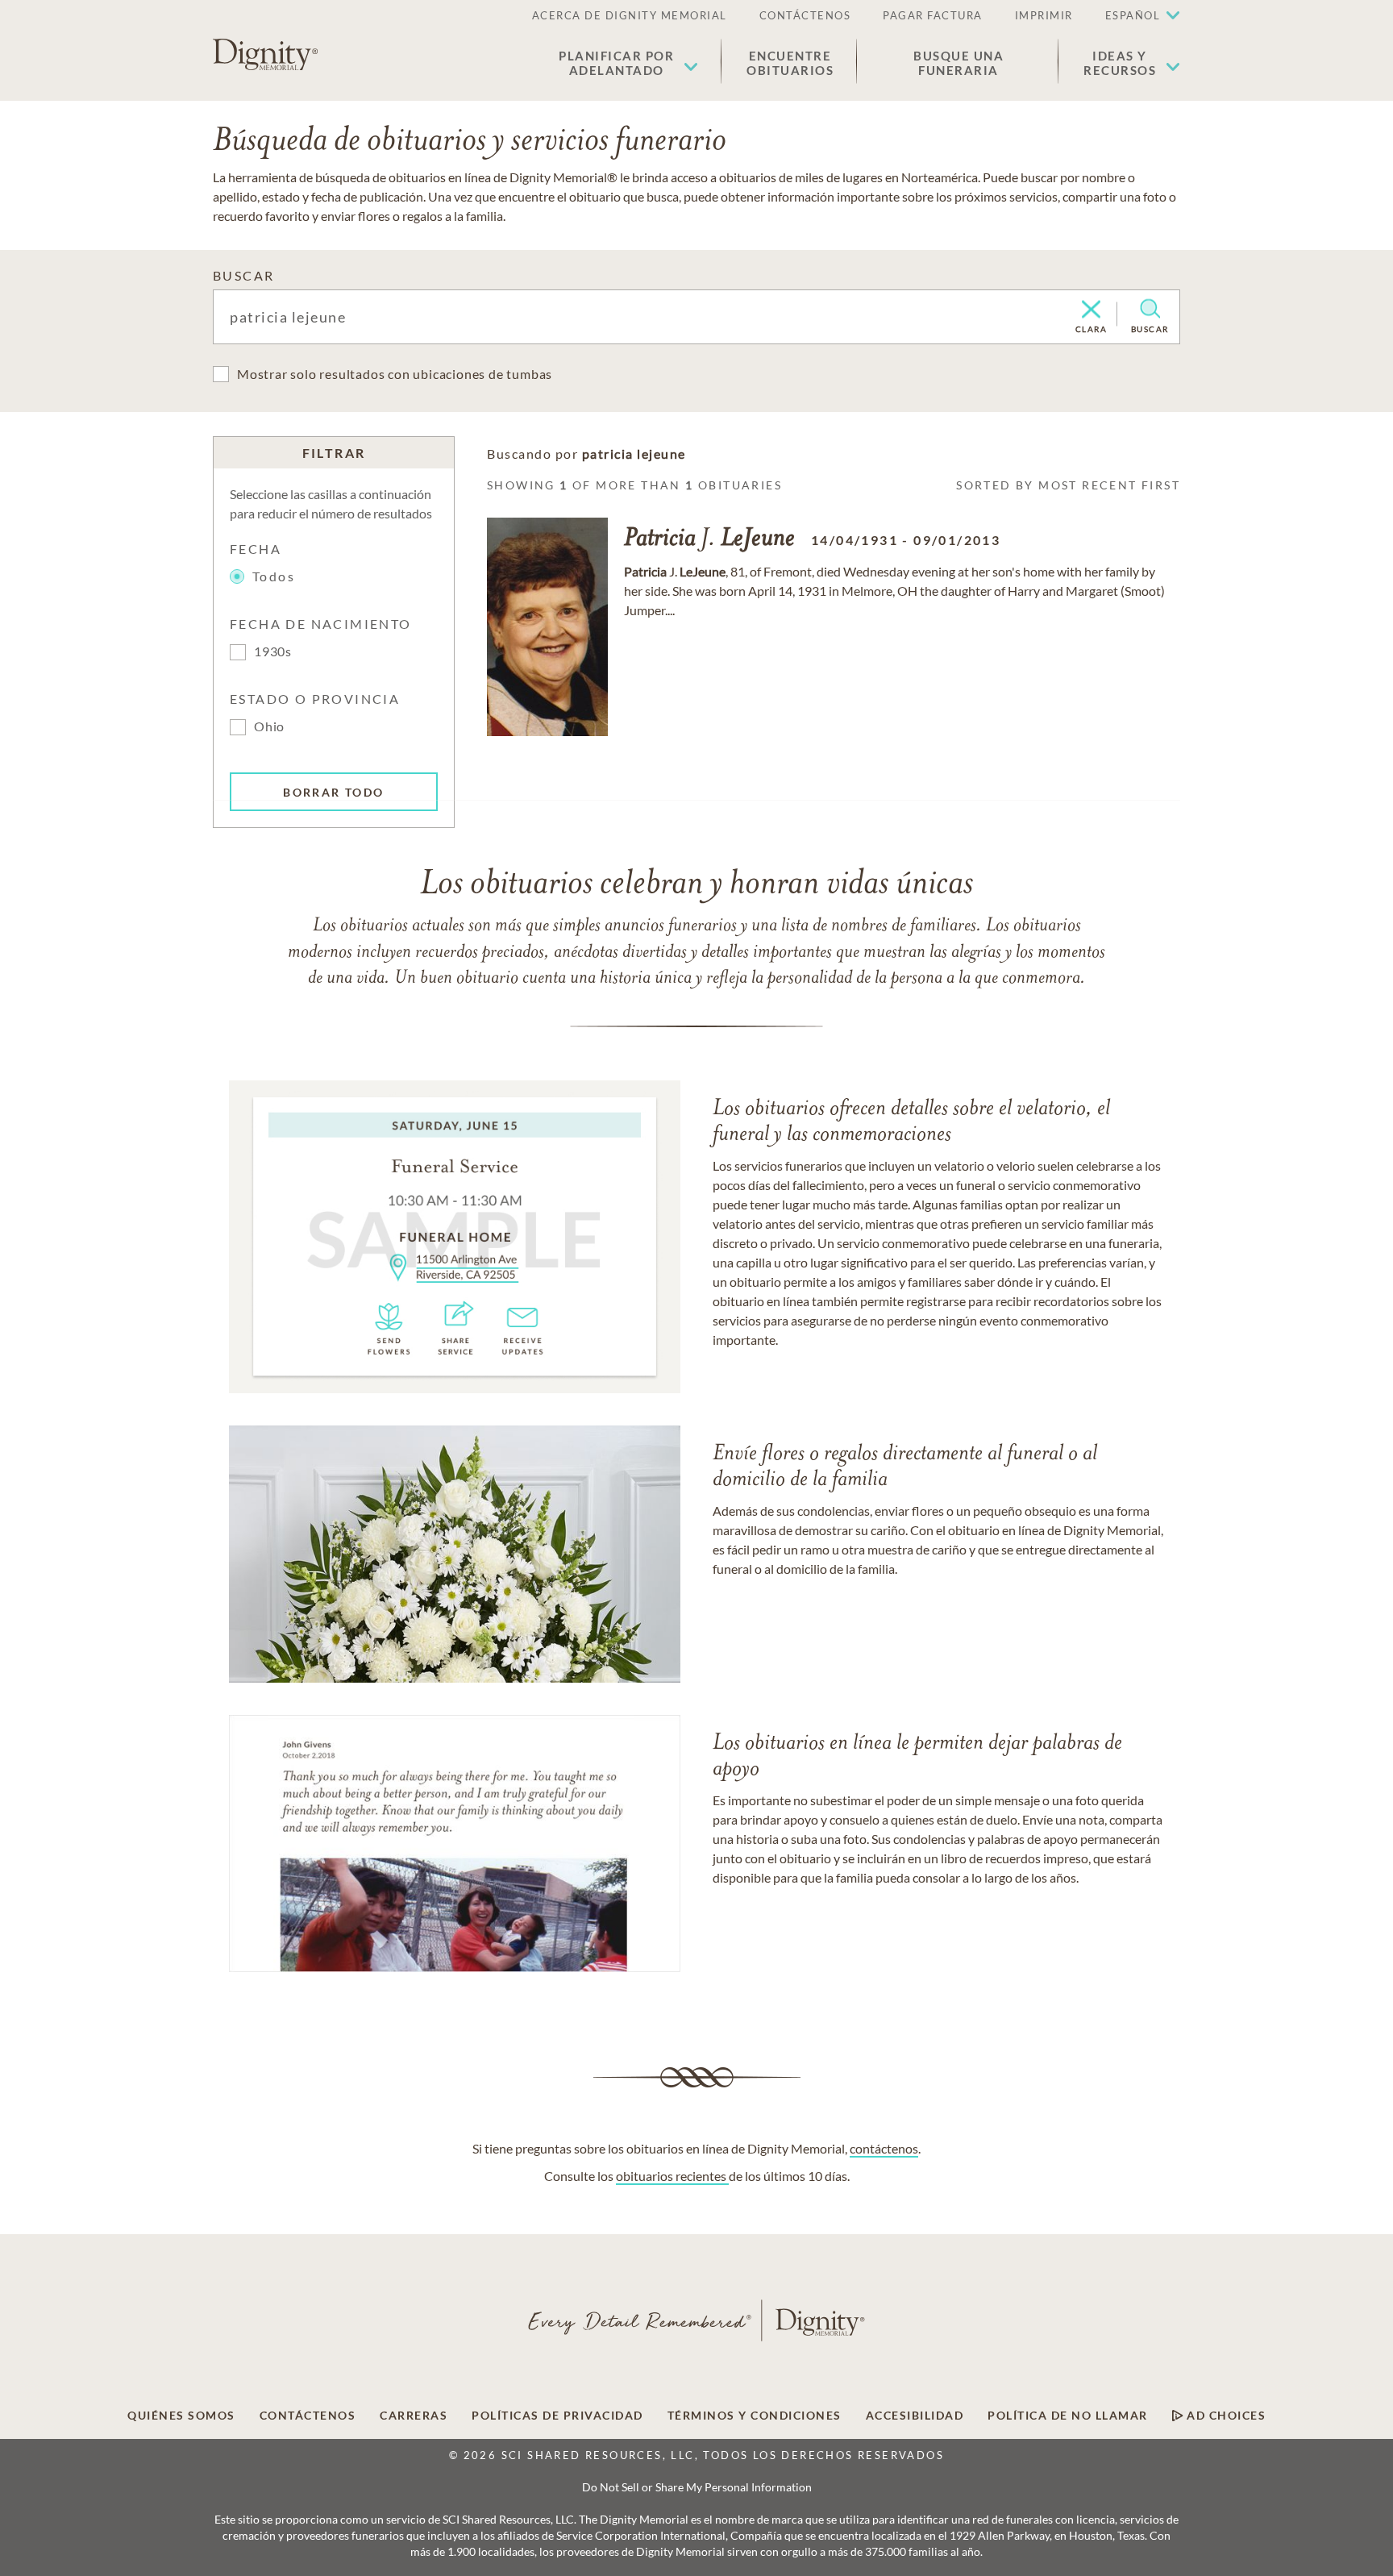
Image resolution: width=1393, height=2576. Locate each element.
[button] (628, 63)
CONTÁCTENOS (805, 15)
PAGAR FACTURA (933, 15)
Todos (274, 576)
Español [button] (1133, 15)
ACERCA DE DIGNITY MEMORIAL (630, 15)
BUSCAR (243, 275)
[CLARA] (1091, 310)
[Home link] (265, 55)
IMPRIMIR (1044, 15)
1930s (273, 651)
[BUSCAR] (1150, 309)
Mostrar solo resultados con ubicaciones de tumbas (395, 374)
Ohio (269, 726)
